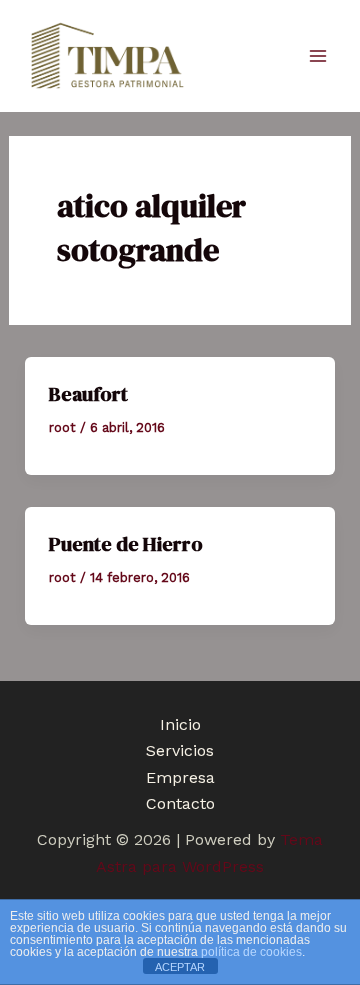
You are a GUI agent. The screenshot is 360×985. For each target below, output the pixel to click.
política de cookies (251, 952)
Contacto (180, 803)
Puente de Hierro (126, 544)
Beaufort (88, 394)
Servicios (180, 750)
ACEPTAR (180, 967)
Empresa (180, 777)
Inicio (180, 724)
